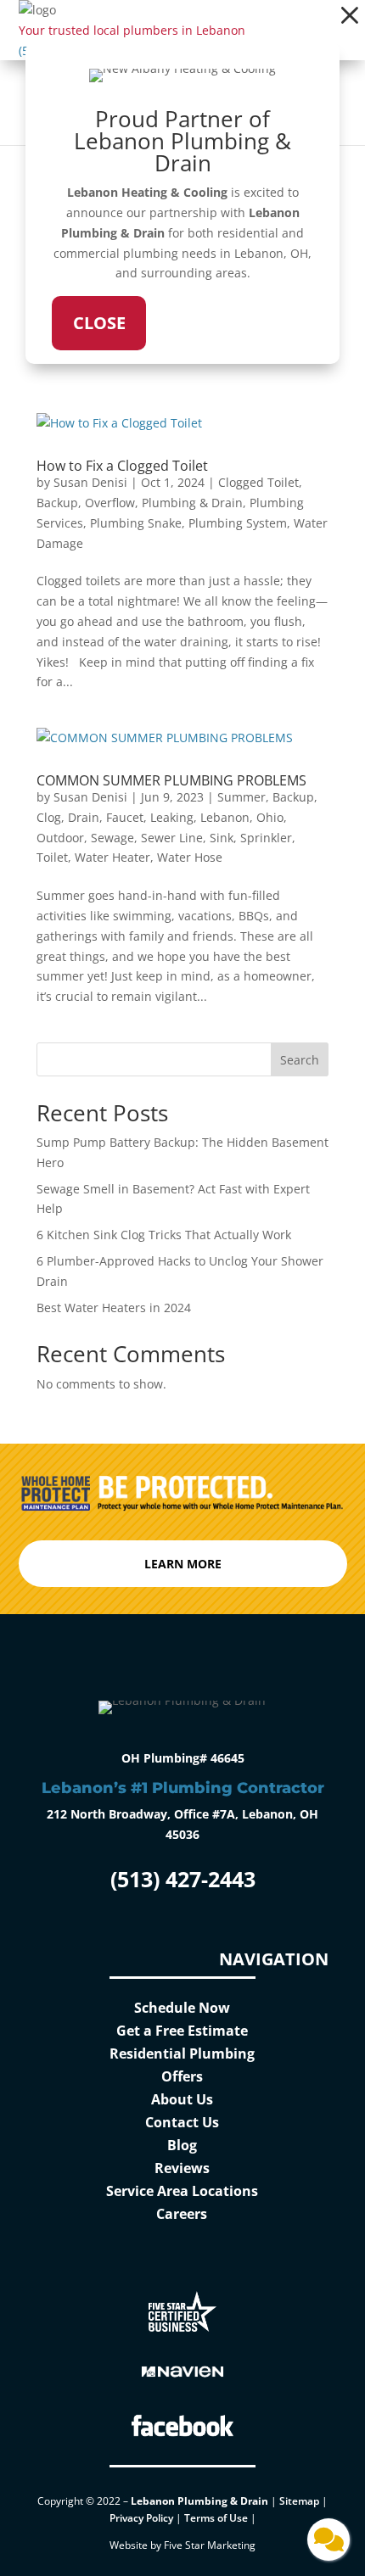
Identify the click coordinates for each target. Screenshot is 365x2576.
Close (99, 323)
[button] (350, 15)
